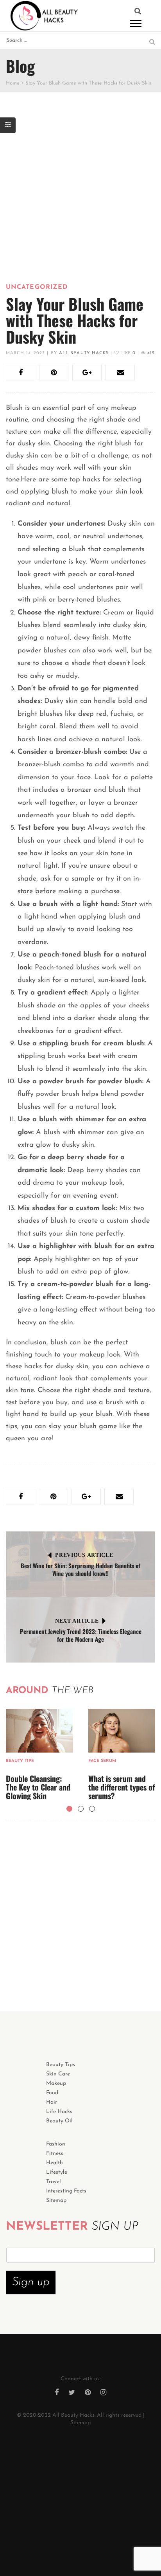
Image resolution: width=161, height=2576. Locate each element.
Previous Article (84, 1555)
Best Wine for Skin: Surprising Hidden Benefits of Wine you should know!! (80, 1569)
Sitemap (80, 2423)
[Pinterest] (88, 2393)
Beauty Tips (20, 1761)
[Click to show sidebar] (8, 125)
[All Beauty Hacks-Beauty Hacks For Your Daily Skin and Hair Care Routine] (44, 15)
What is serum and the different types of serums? (122, 1787)
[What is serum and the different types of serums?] (122, 1731)
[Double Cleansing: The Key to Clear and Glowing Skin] (39, 1731)
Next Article (77, 1621)
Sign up (31, 2282)
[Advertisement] (80, 200)
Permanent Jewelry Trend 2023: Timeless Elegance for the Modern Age (81, 1635)
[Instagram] (103, 2393)
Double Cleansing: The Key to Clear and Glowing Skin (38, 1787)
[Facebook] (57, 2393)
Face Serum (102, 1761)
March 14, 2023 (25, 353)
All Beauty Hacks (84, 353)
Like (127, 353)
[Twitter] (72, 2393)
